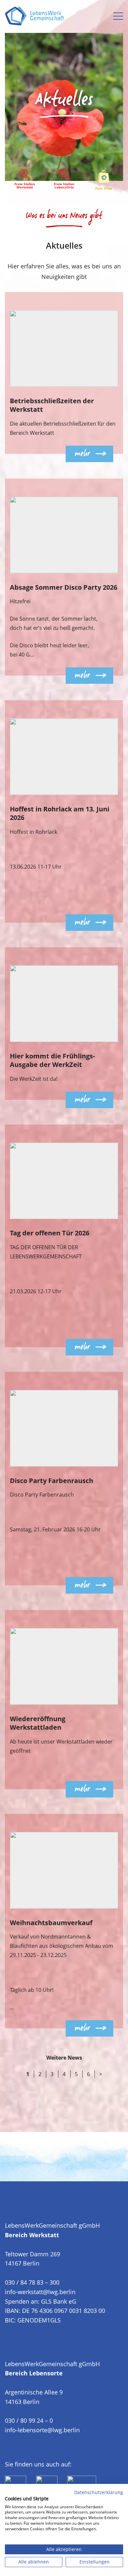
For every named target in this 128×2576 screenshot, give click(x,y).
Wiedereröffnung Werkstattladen (38, 1723)
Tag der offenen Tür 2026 (50, 1233)
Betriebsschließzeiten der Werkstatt (52, 405)
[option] (64, 90)
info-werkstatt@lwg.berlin (40, 2292)
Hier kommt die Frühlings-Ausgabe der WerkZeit (52, 1060)
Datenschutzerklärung (99, 2492)
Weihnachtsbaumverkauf (51, 1923)
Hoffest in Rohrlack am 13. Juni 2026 (60, 813)
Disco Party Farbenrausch (52, 1481)
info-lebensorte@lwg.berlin (42, 2430)
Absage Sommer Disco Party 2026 (64, 587)
